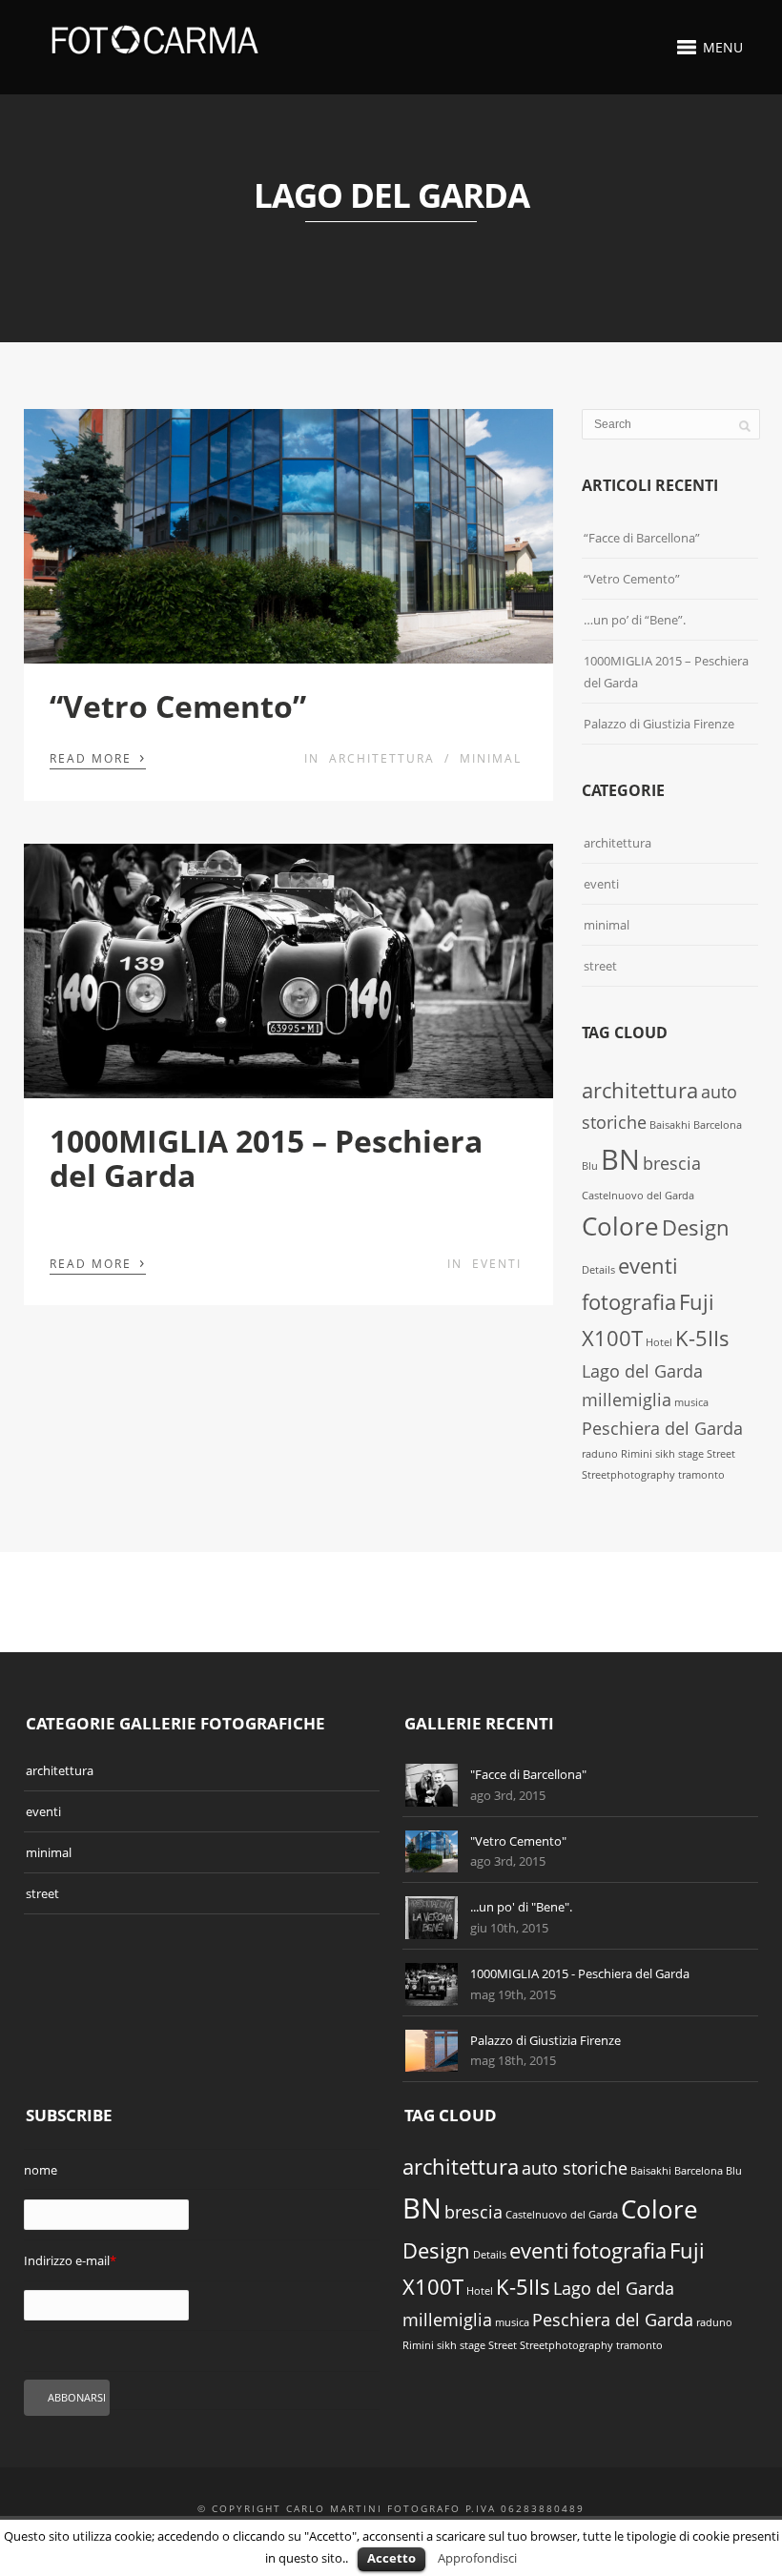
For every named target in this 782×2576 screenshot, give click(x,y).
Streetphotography (628, 1475)
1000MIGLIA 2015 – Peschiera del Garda (266, 1157)
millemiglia (627, 1400)
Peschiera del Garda (662, 1428)
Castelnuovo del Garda (638, 1196)
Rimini (637, 1454)
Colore (620, 1226)
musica (691, 1402)
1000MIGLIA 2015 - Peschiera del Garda (580, 1973)
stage (691, 1454)
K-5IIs (702, 1338)
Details (598, 1270)
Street (721, 1454)
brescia (672, 1163)
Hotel (659, 1342)
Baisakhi (670, 1125)
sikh (665, 1454)
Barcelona (718, 1125)
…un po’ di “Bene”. (635, 620)
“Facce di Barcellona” (642, 538)
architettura (382, 758)
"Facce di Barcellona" (528, 1774)
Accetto (391, 2558)
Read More (98, 757)
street (600, 966)
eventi (497, 1264)
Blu (590, 1166)
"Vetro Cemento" (518, 1841)
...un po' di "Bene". (521, 1907)
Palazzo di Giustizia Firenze (659, 724)
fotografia (629, 1302)
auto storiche (575, 2168)
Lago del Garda (642, 1371)
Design (696, 1227)
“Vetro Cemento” (178, 706)
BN (620, 1159)
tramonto (701, 1475)
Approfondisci (477, 2558)
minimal (491, 758)
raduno (600, 1454)
